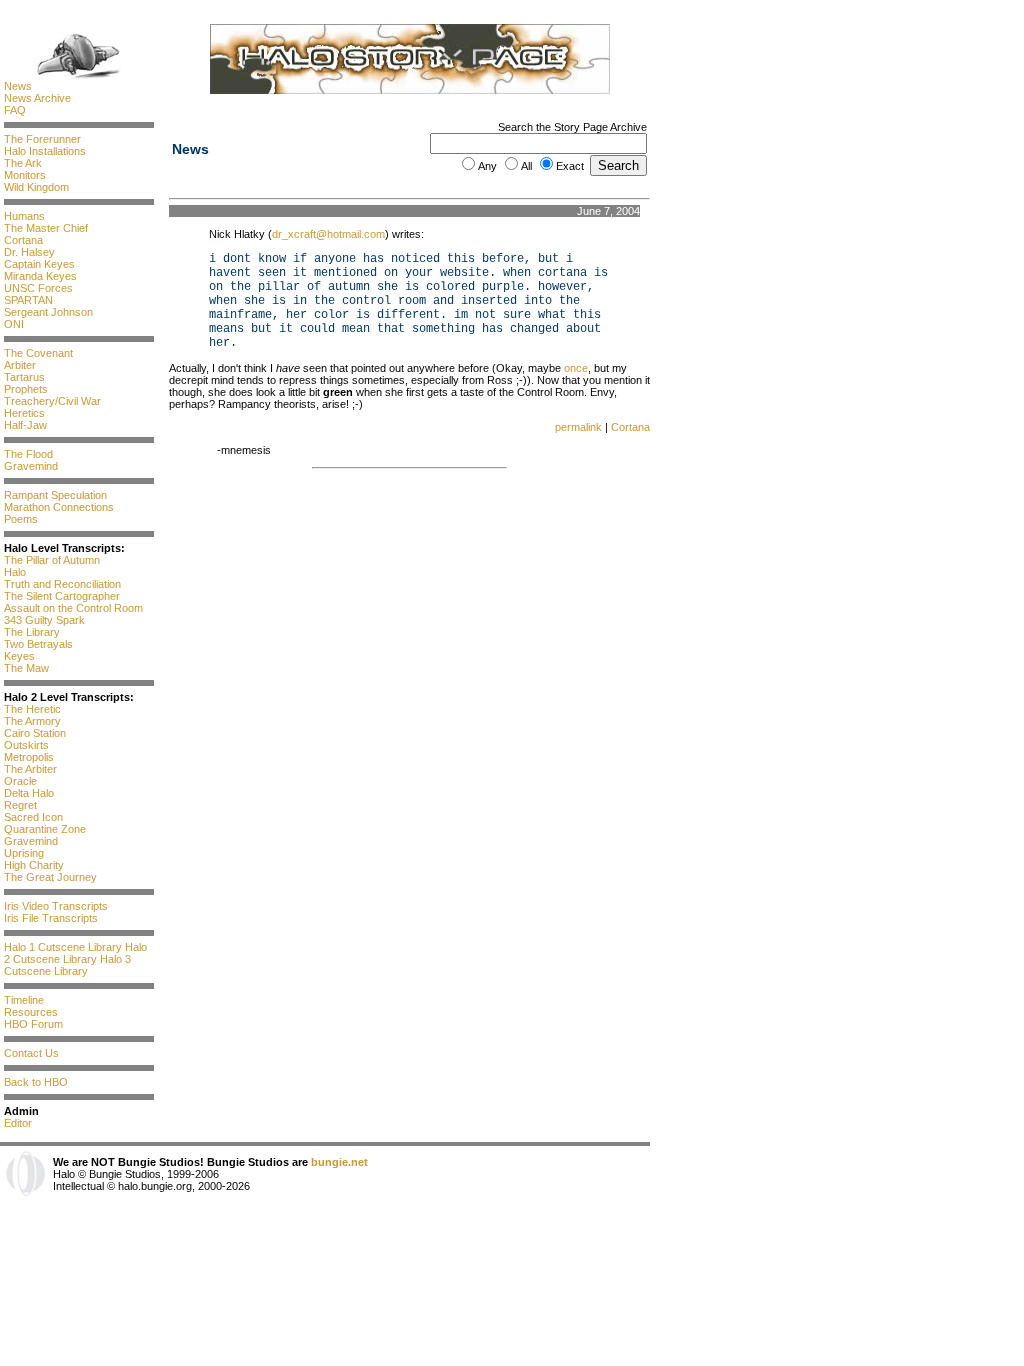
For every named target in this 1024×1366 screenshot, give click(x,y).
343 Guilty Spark (44, 620)
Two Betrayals (38, 644)
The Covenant (38, 353)
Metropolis (29, 757)
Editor (18, 1123)
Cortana (23, 240)
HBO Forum (33, 1024)
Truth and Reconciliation (62, 584)
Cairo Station (35, 733)
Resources (31, 1012)
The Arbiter (30, 769)
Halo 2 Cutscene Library (75, 953)
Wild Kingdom (36, 187)
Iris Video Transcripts (56, 906)
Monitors (25, 175)
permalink (578, 427)
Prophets (26, 389)
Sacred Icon (33, 817)
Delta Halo (29, 793)
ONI (14, 324)
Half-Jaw (25, 425)
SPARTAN (28, 300)
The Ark (23, 163)
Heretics (24, 413)
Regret (20, 805)
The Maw (26, 668)
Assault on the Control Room (73, 608)
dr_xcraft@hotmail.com (328, 234)
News (18, 86)
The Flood (28, 454)
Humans (24, 216)
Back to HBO (36, 1082)
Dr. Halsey (29, 252)
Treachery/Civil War (52, 401)
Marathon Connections (59, 507)
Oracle (20, 781)
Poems (21, 519)
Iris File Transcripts (51, 918)
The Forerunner (42, 139)
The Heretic (32, 709)
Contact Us (31, 1053)
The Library (32, 632)
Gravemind (31, 466)
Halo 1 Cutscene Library (63, 947)
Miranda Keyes (40, 276)
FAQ (15, 110)
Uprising (24, 853)
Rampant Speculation (55, 495)
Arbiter (20, 365)
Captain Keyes (39, 264)
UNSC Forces (38, 288)
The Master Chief (46, 228)
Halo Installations (45, 151)
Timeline (24, 1000)
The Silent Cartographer (62, 596)
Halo (15, 572)
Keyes (19, 656)
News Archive (37, 98)
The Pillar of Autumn (52, 560)
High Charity (34, 865)
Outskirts (26, 745)
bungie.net (339, 1162)
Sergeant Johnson (48, 312)
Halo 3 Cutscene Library (67, 965)
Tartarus (24, 377)
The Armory (32, 721)
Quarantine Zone (45, 829)
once (576, 368)
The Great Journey (50, 877)
